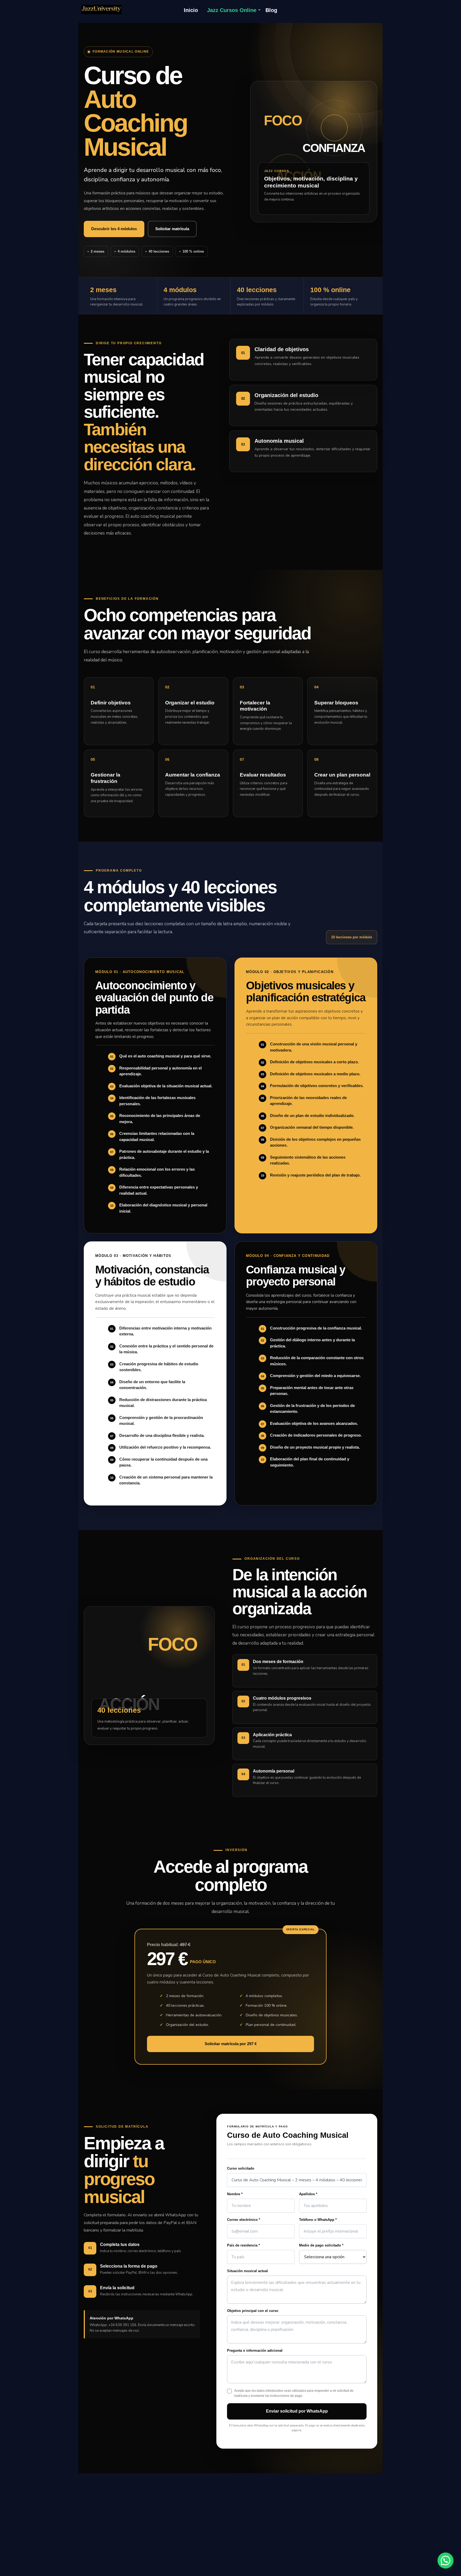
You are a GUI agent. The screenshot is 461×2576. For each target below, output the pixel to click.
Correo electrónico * (244, 2220)
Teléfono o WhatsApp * (318, 2220)
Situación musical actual (247, 2271)
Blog (271, 10)
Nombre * (235, 2194)
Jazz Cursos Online (232, 10)
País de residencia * (243, 2245)
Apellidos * (308, 2194)
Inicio (191, 10)
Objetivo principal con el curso (253, 2311)
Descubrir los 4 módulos (114, 229)
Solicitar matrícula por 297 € (231, 2044)
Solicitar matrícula (172, 229)
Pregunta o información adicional (255, 2350)
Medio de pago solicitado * (321, 2245)
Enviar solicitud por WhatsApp (297, 2411)
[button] (446, 2561)
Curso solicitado (241, 2168)
